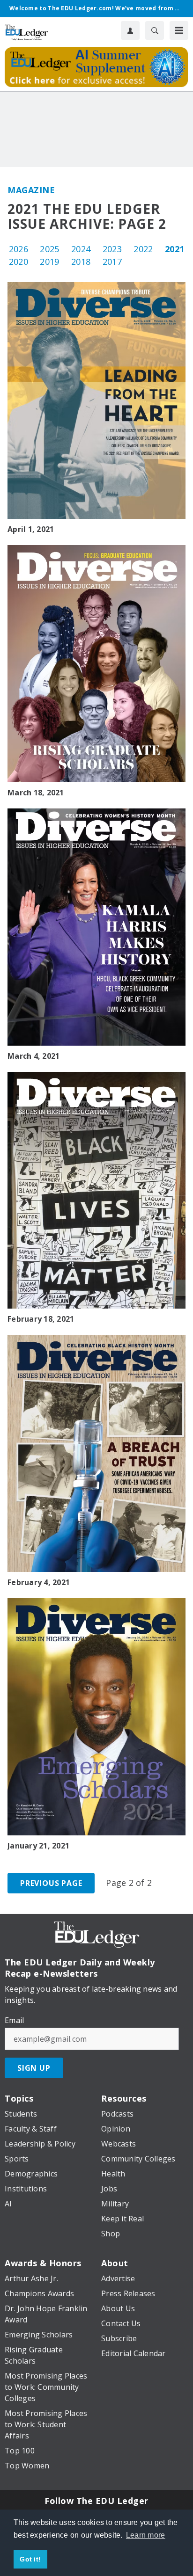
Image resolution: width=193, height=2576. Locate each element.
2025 (49, 249)
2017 (112, 262)
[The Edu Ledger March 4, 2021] (96, 927)
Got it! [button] (30, 2559)
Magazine (31, 190)
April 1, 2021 (31, 529)
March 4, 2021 (33, 1056)
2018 (81, 262)
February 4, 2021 (39, 1582)
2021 (174, 249)
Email (14, 2020)
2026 (19, 249)
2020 (19, 262)
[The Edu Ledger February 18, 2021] (96, 1190)
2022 (143, 249)
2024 (81, 249)
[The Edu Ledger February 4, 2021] (96, 1453)
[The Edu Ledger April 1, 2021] (96, 401)
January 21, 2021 (38, 1846)
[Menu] (179, 30)
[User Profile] (130, 30)
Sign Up (34, 2068)
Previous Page (51, 1883)
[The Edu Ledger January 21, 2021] (96, 1717)
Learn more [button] (146, 2535)
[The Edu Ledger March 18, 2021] (96, 664)
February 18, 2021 (41, 1319)
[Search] (155, 30)
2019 (49, 262)
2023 (112, 249)
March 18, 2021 (36, 793)
